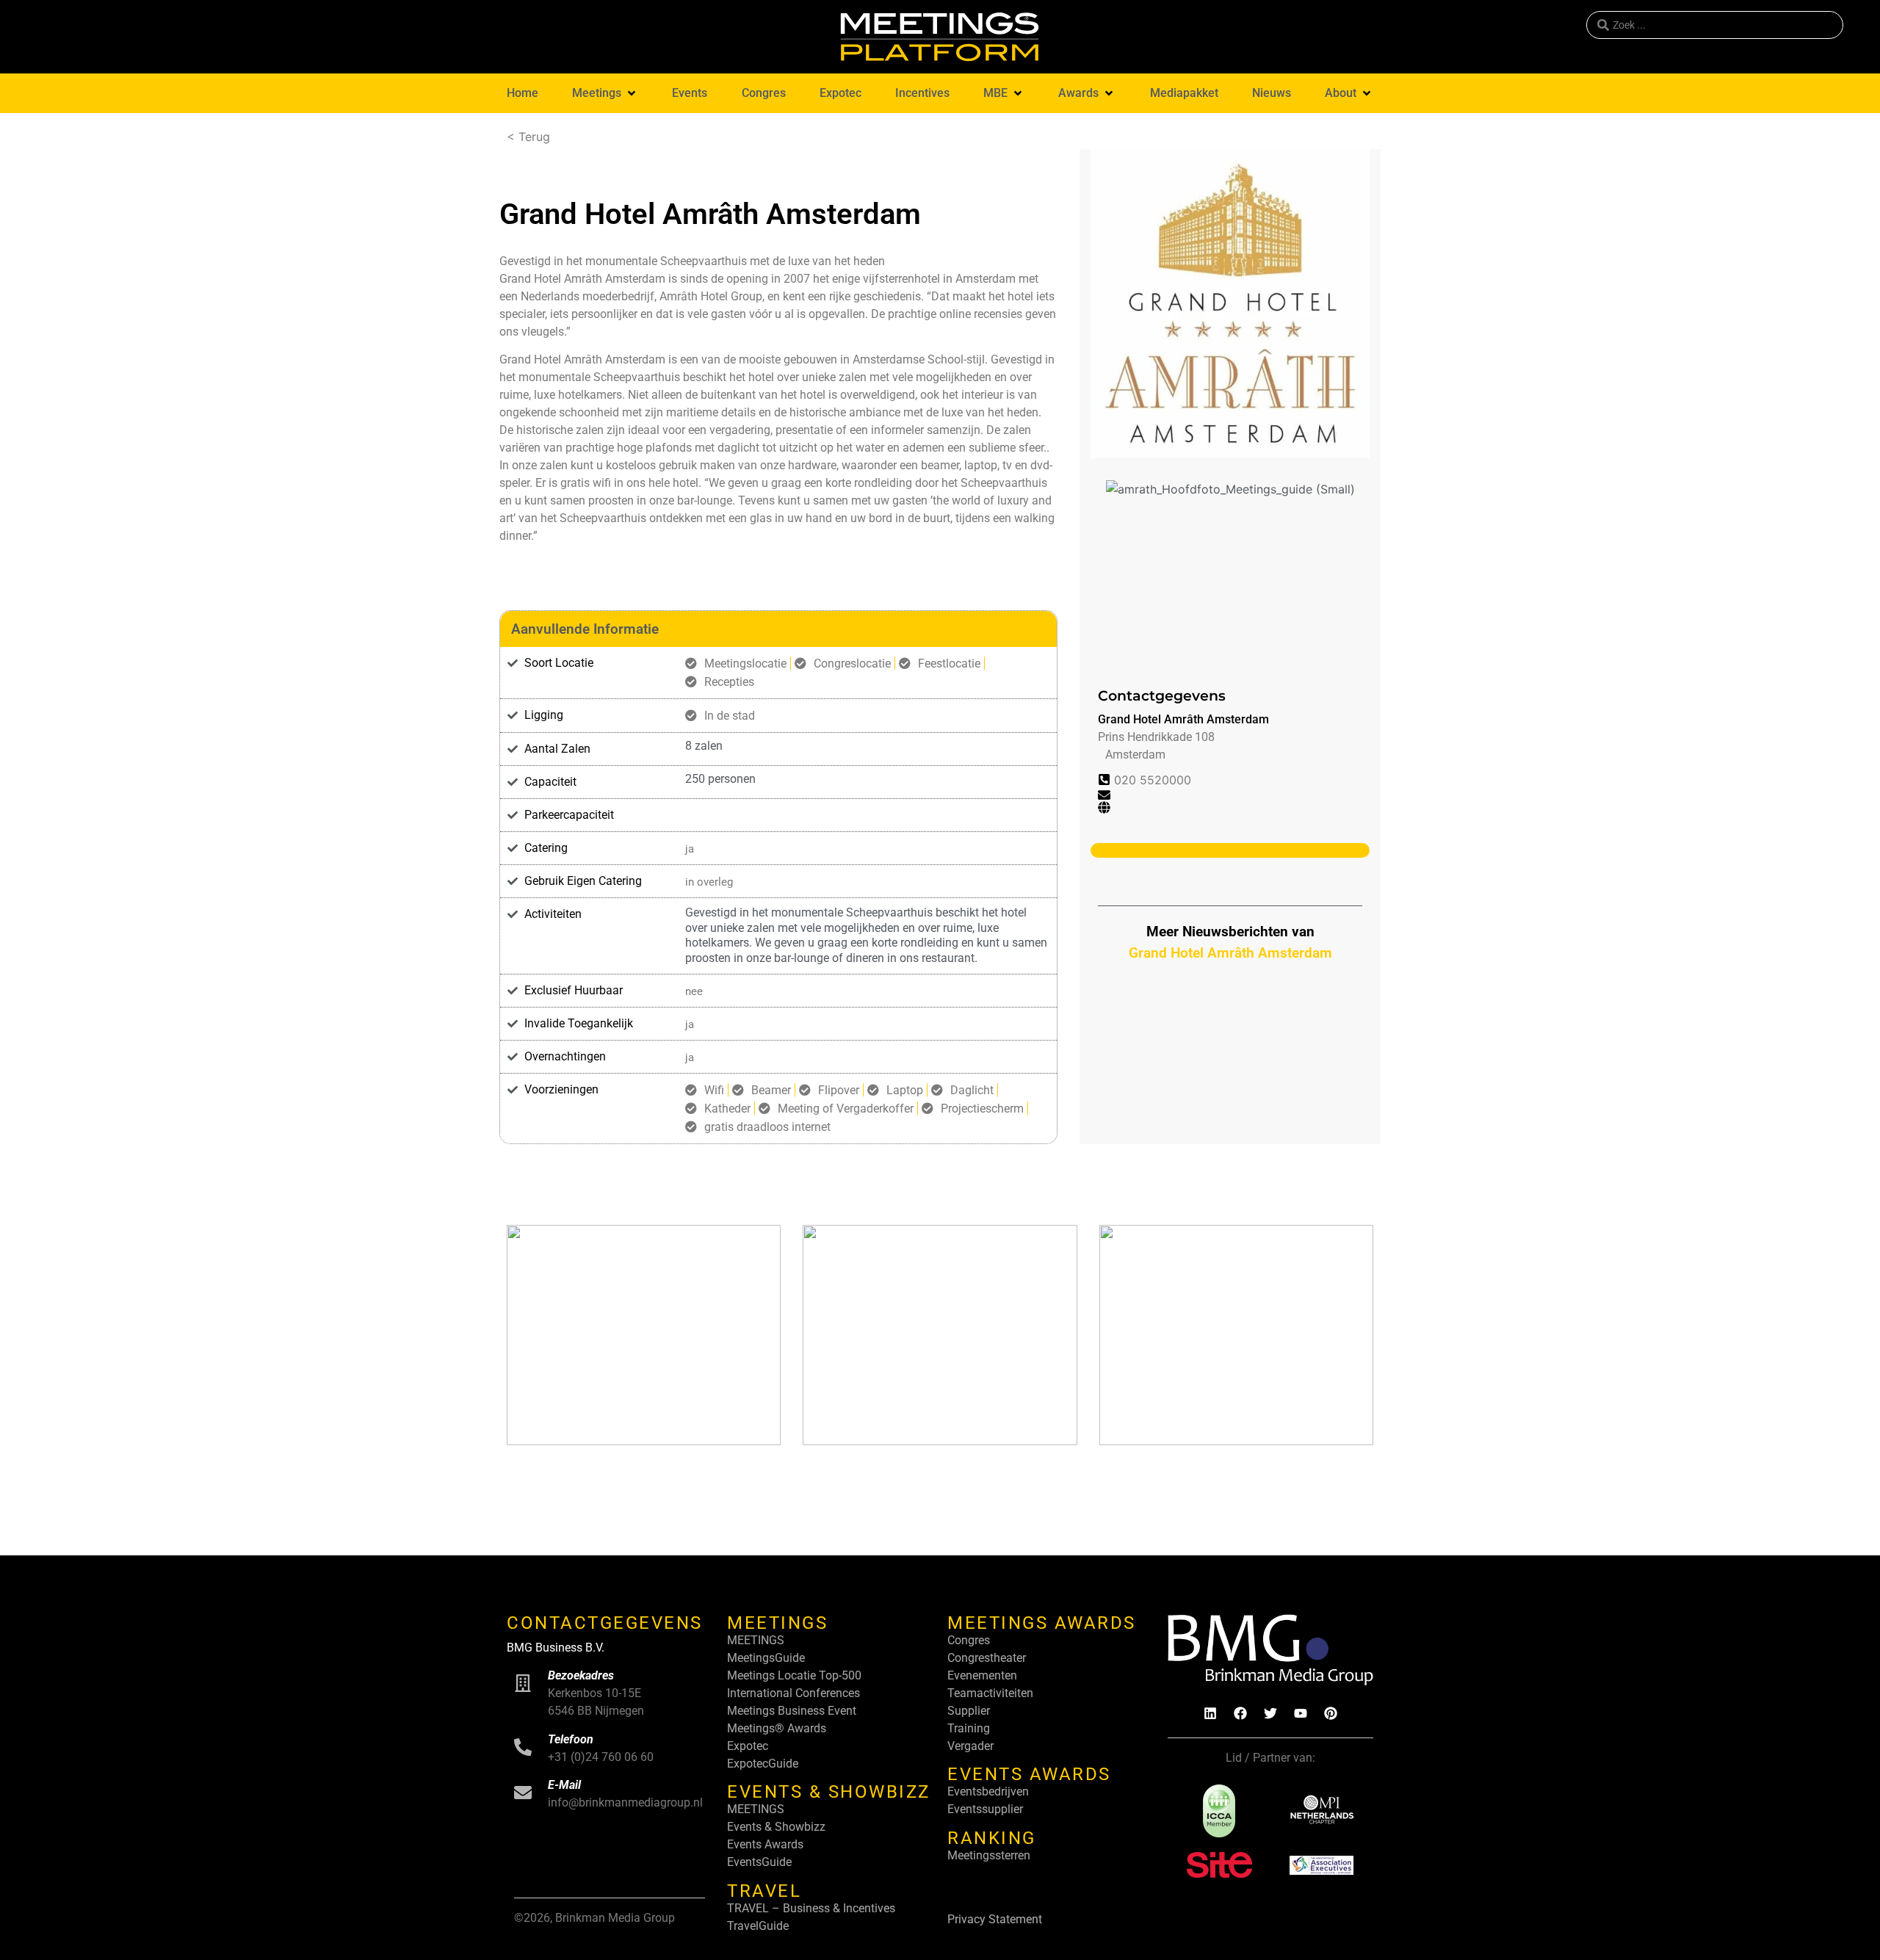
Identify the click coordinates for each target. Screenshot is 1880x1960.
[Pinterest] (1331, 1713)
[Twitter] (1270, 1713)
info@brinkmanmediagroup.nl (625, 1802)
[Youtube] (1301, 1713)
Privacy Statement (995, 1919)
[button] (605, 93)
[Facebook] (1240, 1713)
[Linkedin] (1210, 1713)
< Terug (528, 137)
